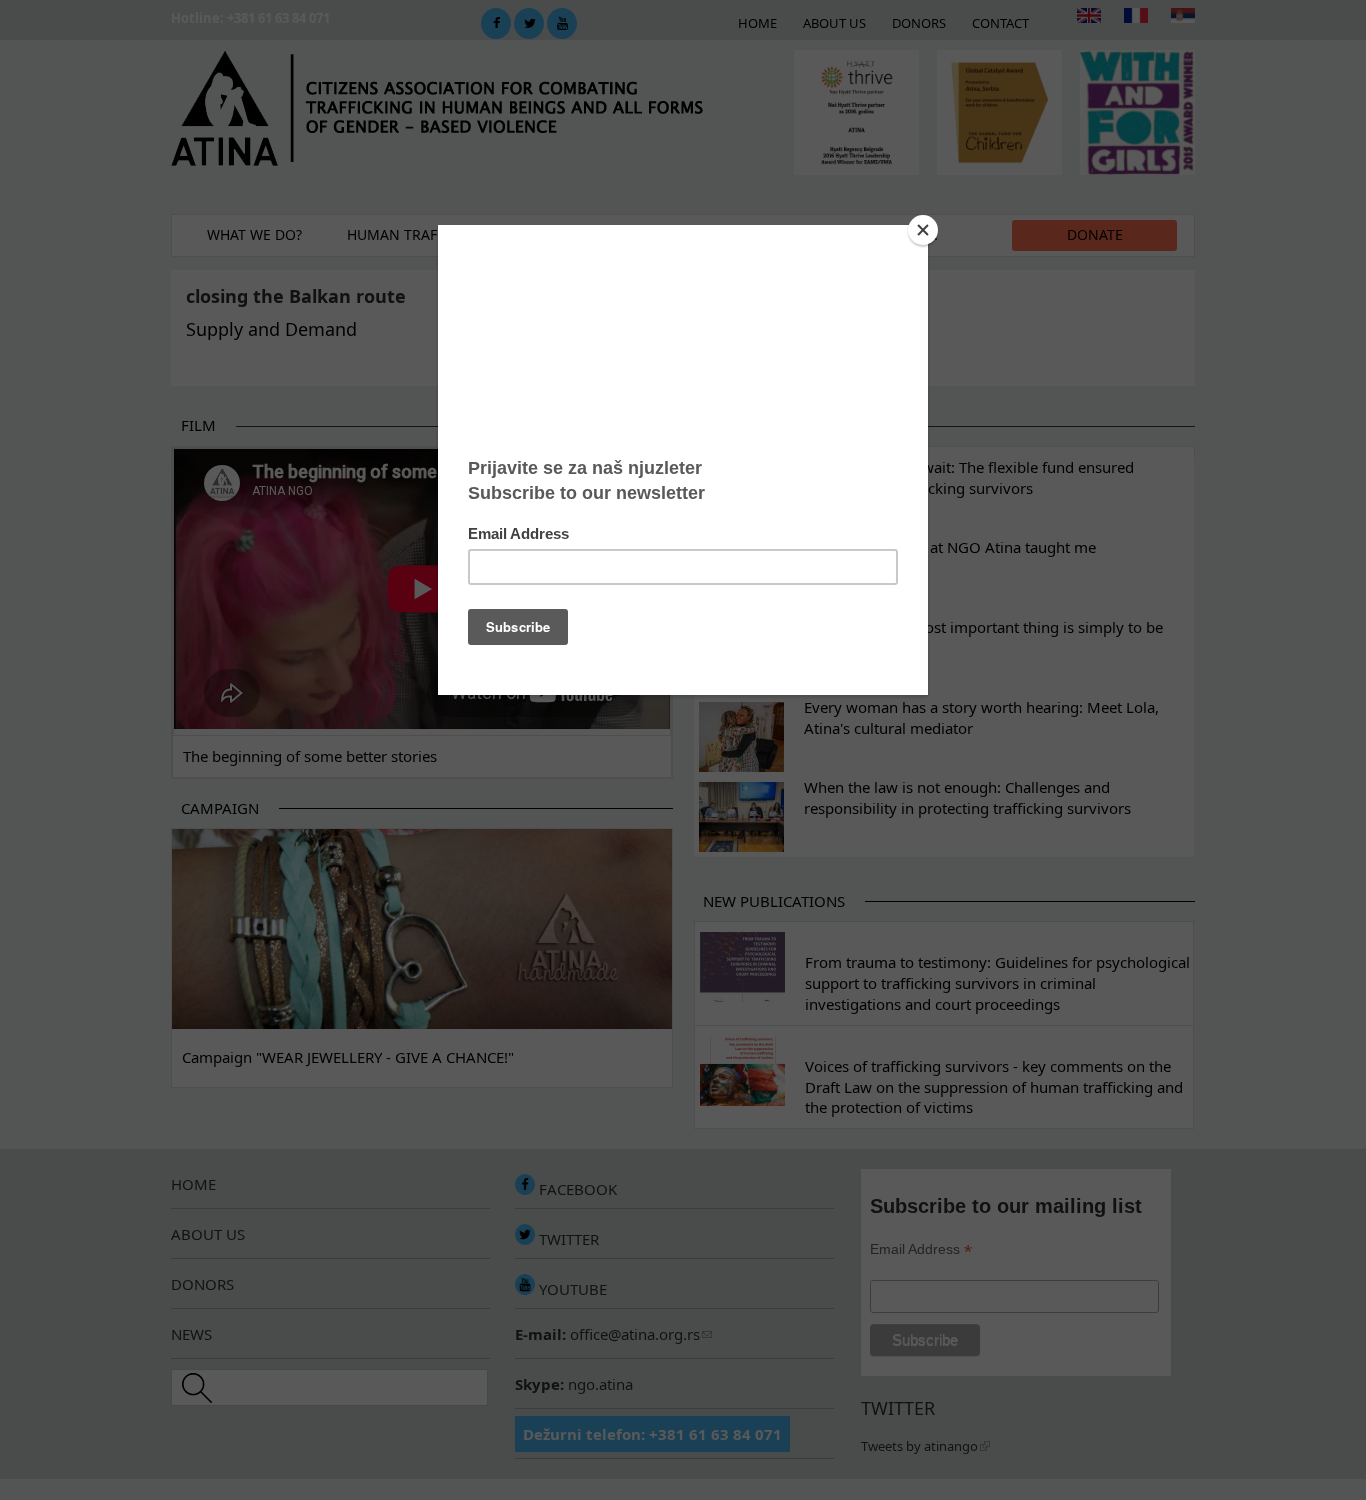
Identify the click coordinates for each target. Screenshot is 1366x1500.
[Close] (923, 230)
